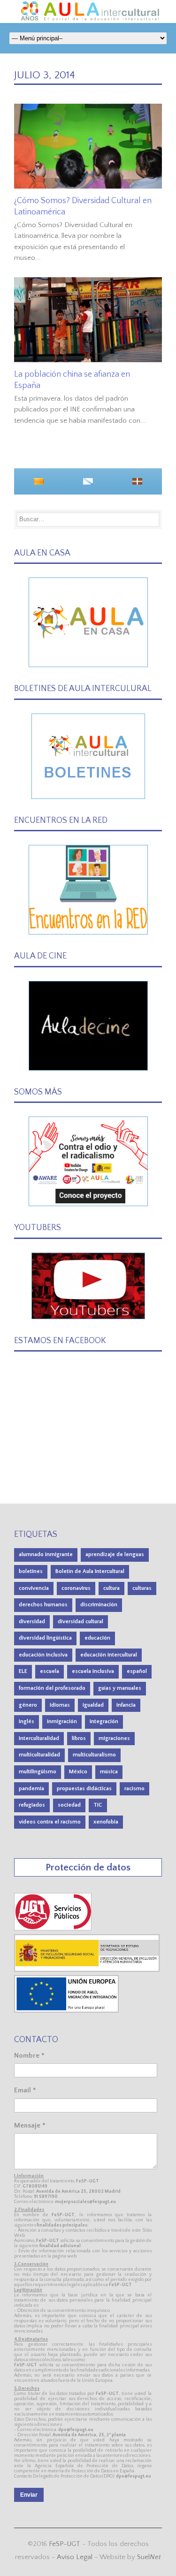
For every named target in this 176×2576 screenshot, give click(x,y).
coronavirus (76, 1588)
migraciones (114, 1738)
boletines (31, 1571)
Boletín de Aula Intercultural (90, 1571)
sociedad (69, 1805)
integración (104, 1721)
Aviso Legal (75, 2557)
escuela (50, 1671)
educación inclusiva (43, 1655)
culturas (142, 1588)
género (28, 1705)
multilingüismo (38, 1772)
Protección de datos (88, 1867)
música (109, 1772)
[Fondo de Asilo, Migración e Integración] (66, 2010)
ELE (23, 1671)
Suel (149, 2557)
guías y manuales (120, 1688)
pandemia (31, 1789)
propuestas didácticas (84, 1789)
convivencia (34, 1588)
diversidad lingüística (45, 1638)
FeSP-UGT (65, 2544)
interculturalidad (39, 1738)
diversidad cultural (80, 1622)
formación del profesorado (52, 1688)
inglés (27, 1721)
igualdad (93, 1705)
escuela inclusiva (93, 1671)
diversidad (32, 1622)
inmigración (62, 1721)
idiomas (60, 1705)
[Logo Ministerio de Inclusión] (87, 1970)
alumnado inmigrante (46, 1554)
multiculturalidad (39, 1755)
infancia (126, 1705)
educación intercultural (109, 1655)
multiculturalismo (94, 1755)
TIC (98, 1805)
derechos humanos (43, 1605)
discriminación (99, 1605)
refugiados (32, 1805)
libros (79, 1738)
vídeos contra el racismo (50, 1822)
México (78, 1772)
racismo (134, 1789)
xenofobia (106, 1822)
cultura (111, 1588)
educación (97, 1638)
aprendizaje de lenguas (115, 1554)
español (137, 1671)
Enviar (29, 2495)
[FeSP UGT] (53, 1928)
